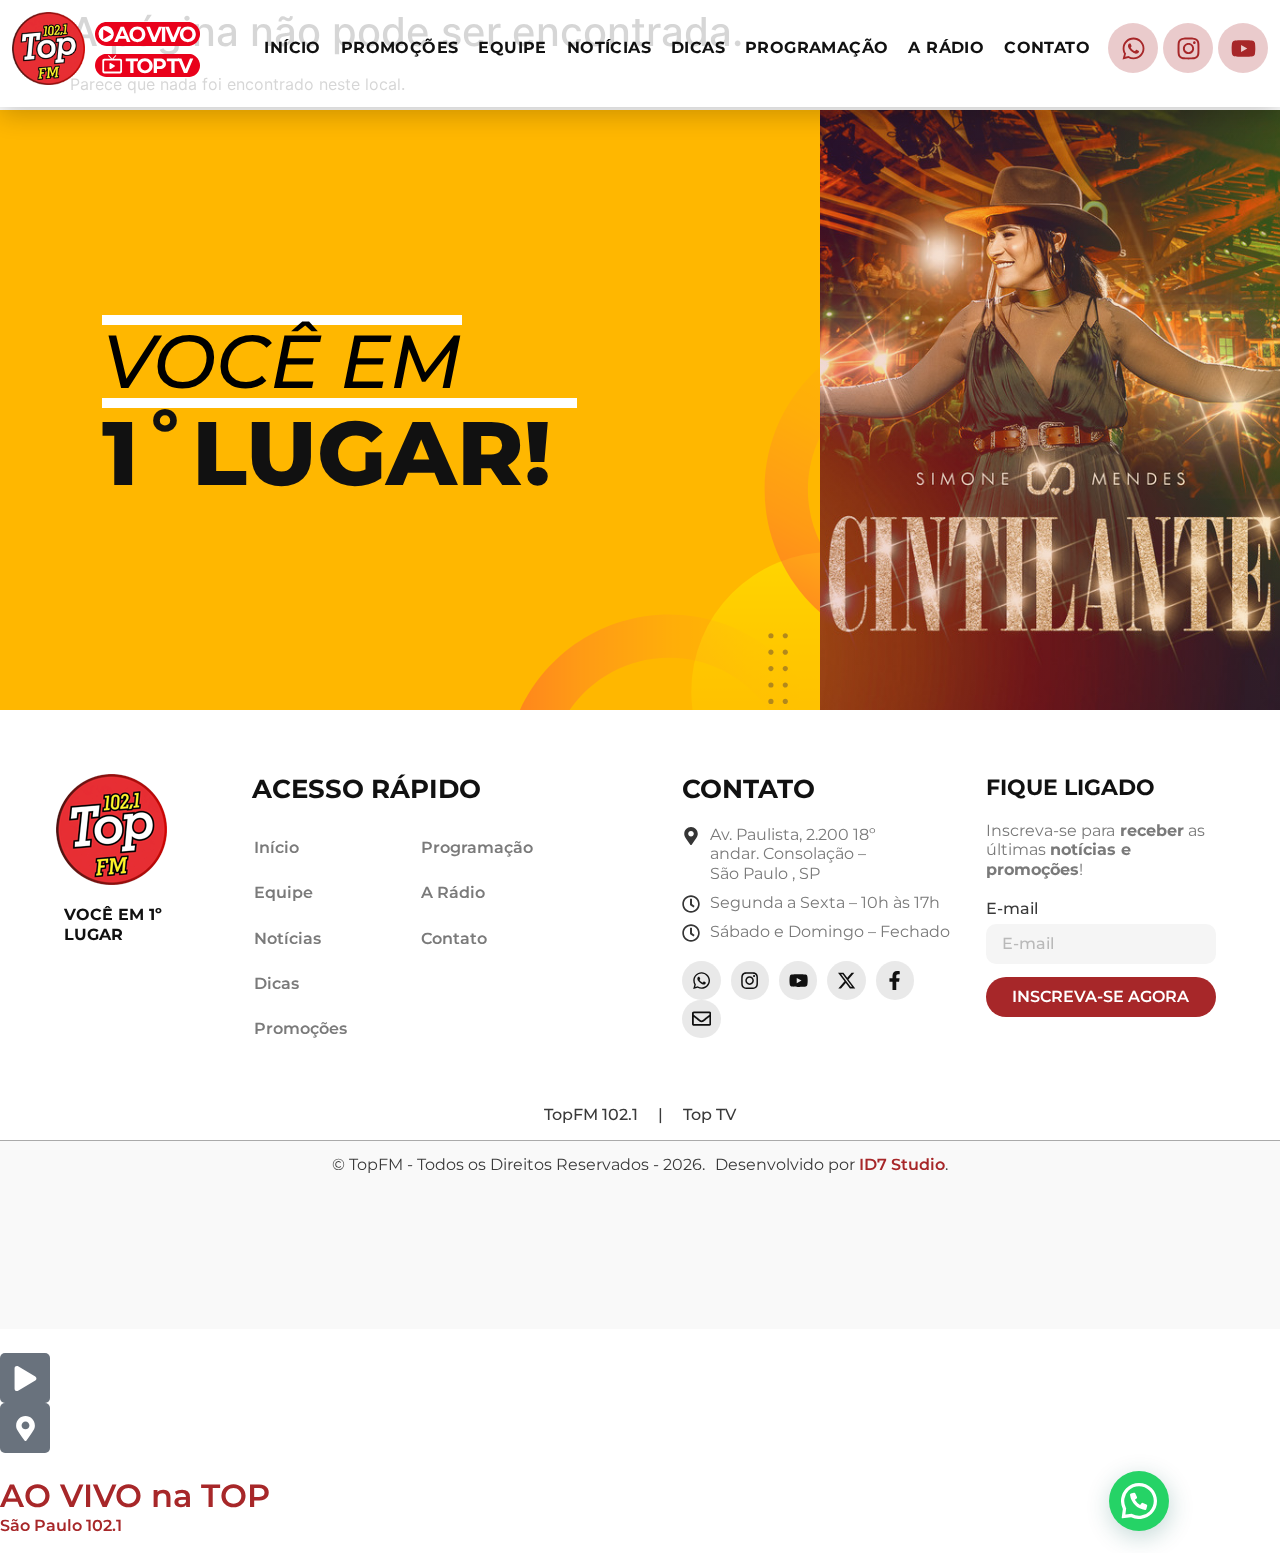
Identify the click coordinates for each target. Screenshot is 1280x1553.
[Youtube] (1243, 48)
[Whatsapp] (1133, 48)
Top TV (709, 1114)
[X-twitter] (846, 980)
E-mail (1012, 908)
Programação (816, 47)
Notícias (609, 47)
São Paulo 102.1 (61, 1525)
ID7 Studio (902, 1164)
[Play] (25, 1378)
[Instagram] (1188, 48)
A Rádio (946, 47)
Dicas (698, 47)
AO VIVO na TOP (135, 1495)
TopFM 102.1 (591, 1114)
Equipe (512, 47)
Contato (1047, 47)
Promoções (400, 47)
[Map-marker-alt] (25, 1428)
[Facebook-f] (895, 980)
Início (292, 47)
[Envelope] (701, 1019)
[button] (1139, 1501)
